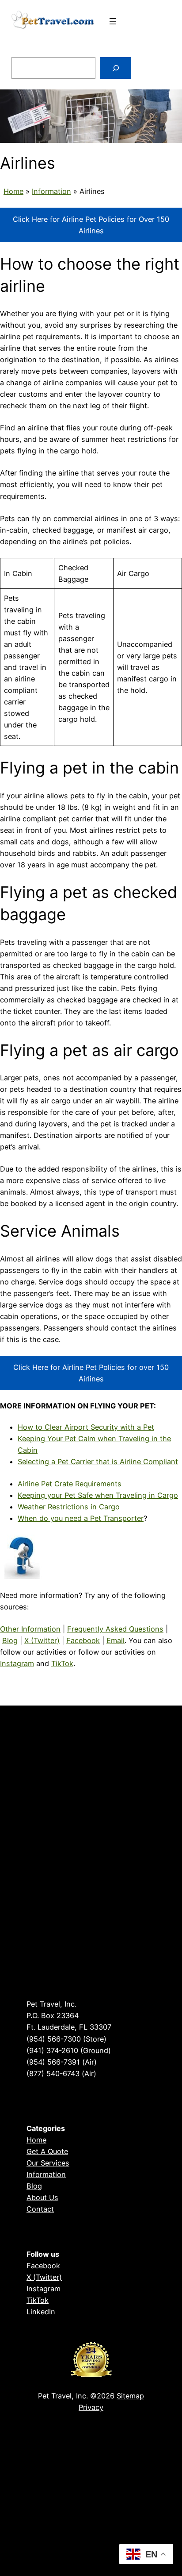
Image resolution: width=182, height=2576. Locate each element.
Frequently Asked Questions (115, 1629)
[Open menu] (113, 21)
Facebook (83, 1640)
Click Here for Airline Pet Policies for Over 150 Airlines (91, 225)
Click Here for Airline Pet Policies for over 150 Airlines (91, 1373)
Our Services (48, 2163)
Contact (40, 2209)
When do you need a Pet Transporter (81, 1518)
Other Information (30, 1629)
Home (13, 191)
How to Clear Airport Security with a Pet (86, 1427)
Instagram (17, 1663)
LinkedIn (41, 2312)
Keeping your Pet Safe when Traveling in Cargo (98, 1495)
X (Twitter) (42, 1640)
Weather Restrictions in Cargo (69, 1507)
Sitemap (130, 2396)
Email (116, 1640)
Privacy (91, 2407)
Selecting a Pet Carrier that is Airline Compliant (98, 1462)
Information (51, 191)
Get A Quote (47, 2151)
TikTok (62, 1663)
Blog (10, 1640)
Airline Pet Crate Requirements (70, 1484)
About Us (42, 2197)
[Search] (116, 68)
